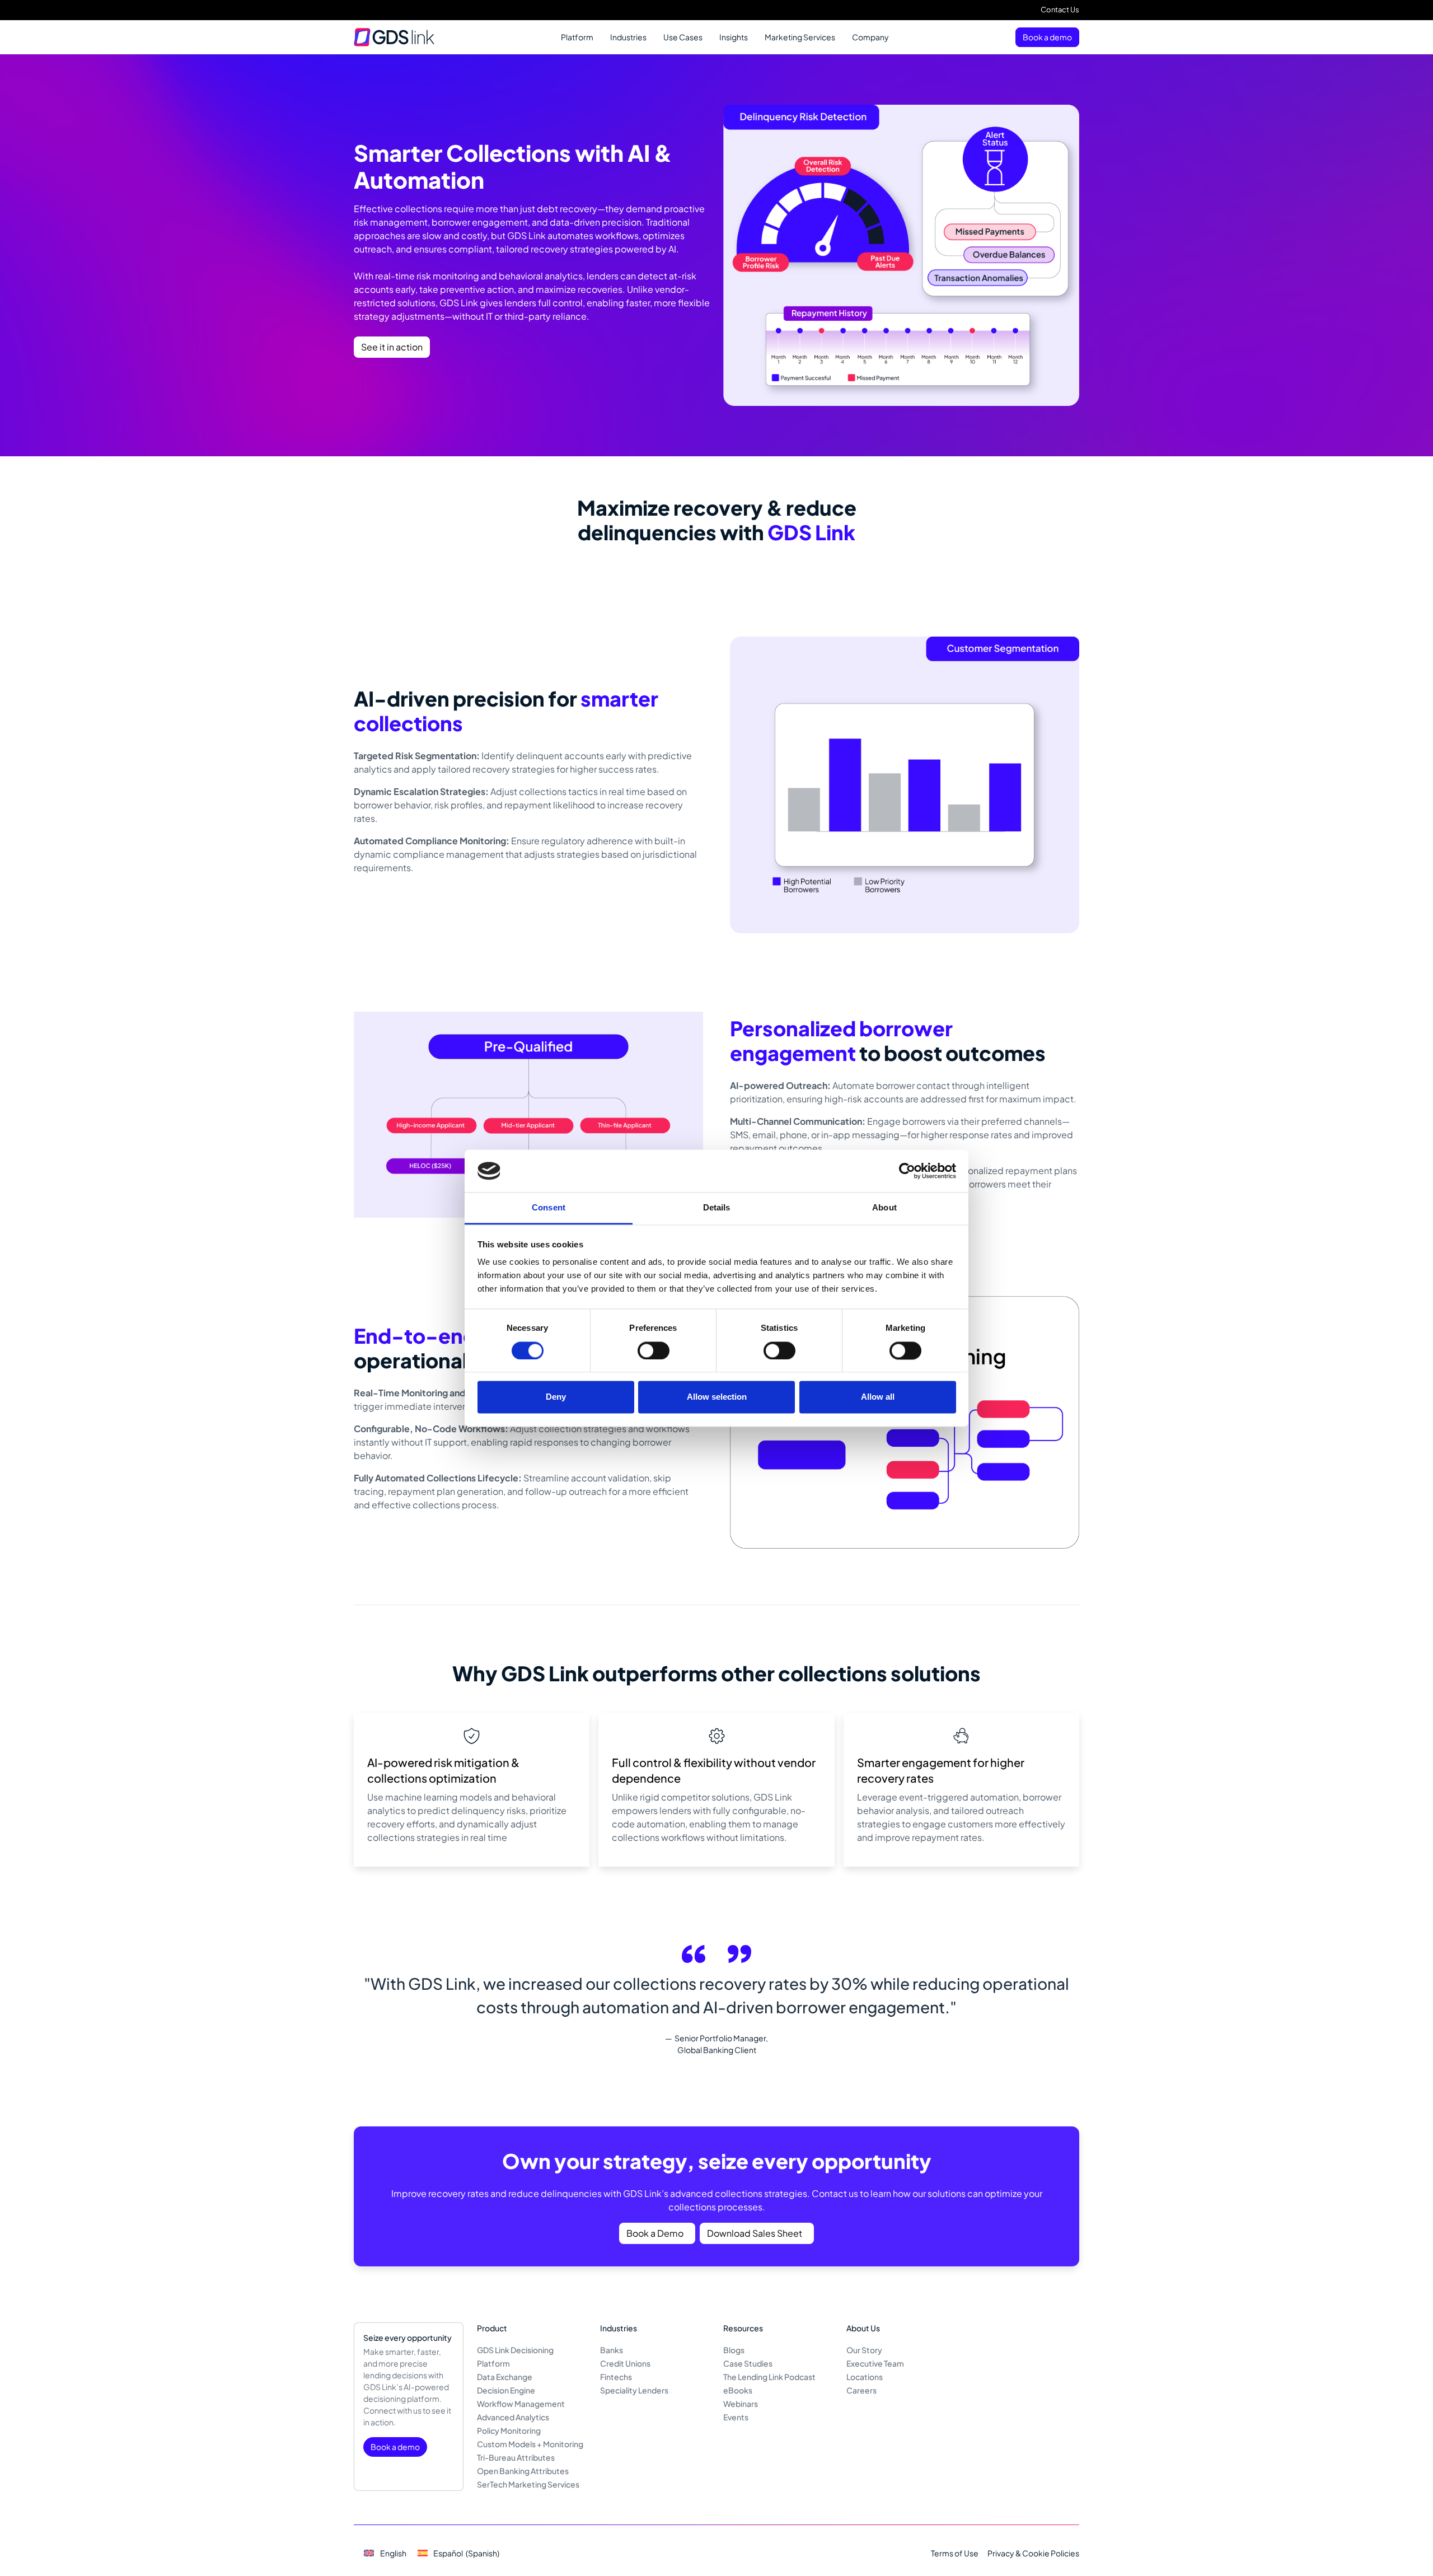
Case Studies (748, 2363)
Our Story (864, 2350)
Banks (612, 2350)
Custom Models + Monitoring (530, 2444)
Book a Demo (655, 2233)
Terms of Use (955, 2553)
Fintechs (616, 2377)
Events (736, 2417)
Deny (556, 1397)
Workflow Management (521, 2404)
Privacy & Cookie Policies (1033, 2553)
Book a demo (1047, 37)
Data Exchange (505, 2377)
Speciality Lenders (634, 2390)
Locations (865, 2377)
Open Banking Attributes (523, 2471)
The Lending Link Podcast (769, 2377)
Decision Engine (506, 2390)
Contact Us (1060, 10)
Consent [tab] (549, 1208)
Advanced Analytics (513, 2417)
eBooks (738, 2390)
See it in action (392, 347)
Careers (861, 2390)
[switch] (654, 1350)
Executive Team (875, 2363)
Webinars (741, 2404)
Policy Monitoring (509, 2430)
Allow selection (717, 1397)
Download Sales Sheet (755, 2233)
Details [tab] (717, 1208)
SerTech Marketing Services (528, 2484)
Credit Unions (625, 2363)
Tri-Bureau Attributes (516, 2457)
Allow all (878, 1397)
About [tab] (884, 1208)
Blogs (734, 2350)
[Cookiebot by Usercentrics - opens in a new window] (907, 1171)
